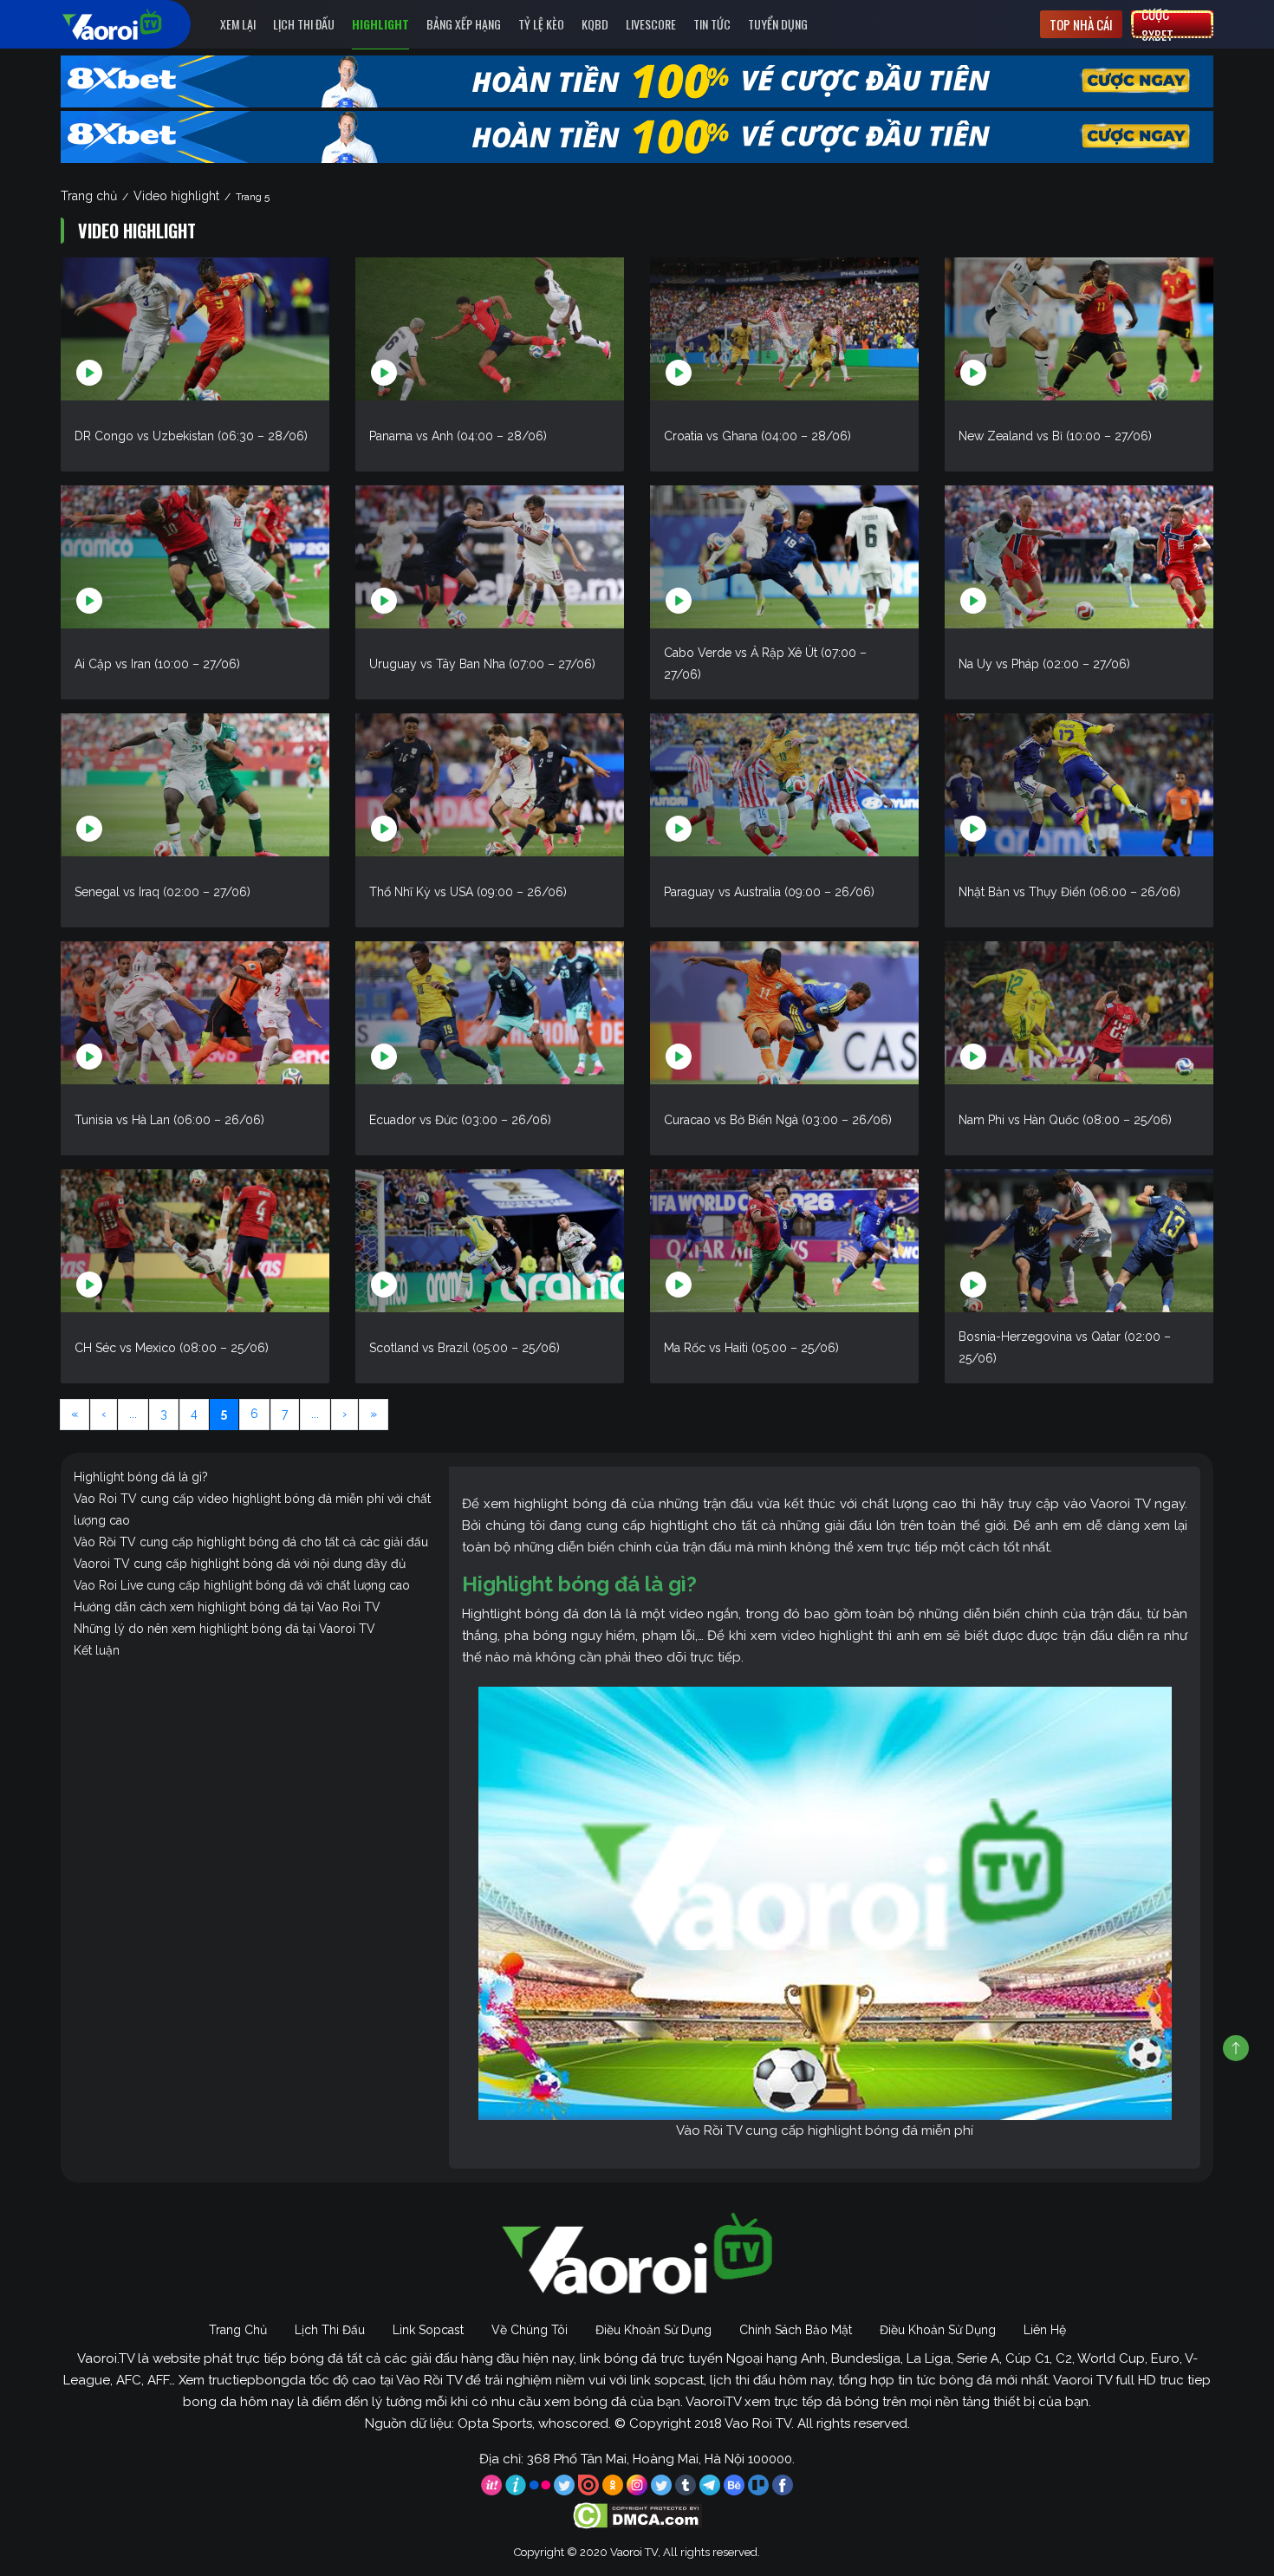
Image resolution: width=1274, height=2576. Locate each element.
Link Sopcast (428, 2330)
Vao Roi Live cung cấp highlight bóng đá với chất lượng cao (242, 1585)
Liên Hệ (1045, 2330)
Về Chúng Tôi (530, 2330)
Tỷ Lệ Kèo (541, 24)
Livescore (651, 24)
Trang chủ (89, 196)
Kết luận (97, 1650)
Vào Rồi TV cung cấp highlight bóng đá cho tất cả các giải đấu (251, 1542)
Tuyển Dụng (778, 24)
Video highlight (176, 196)
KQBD (595, 24)
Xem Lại (238, 24)
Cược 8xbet (1157, 24)
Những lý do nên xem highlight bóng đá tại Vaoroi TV (224, 1629)
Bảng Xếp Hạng (464, 24)
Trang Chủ (238, 2330)
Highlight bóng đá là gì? (141, 1477)
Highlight (380, 24)
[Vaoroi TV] (130, 24)
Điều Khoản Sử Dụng (653, 2330)
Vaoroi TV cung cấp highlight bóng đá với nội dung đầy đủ (240, 1564)
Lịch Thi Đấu (304, 24)
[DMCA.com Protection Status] (637, 2514)
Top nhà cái (1081, 24)
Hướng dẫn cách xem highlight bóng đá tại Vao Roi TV (227, 1607)
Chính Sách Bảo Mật (796, 2330)
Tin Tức (712, 24)
